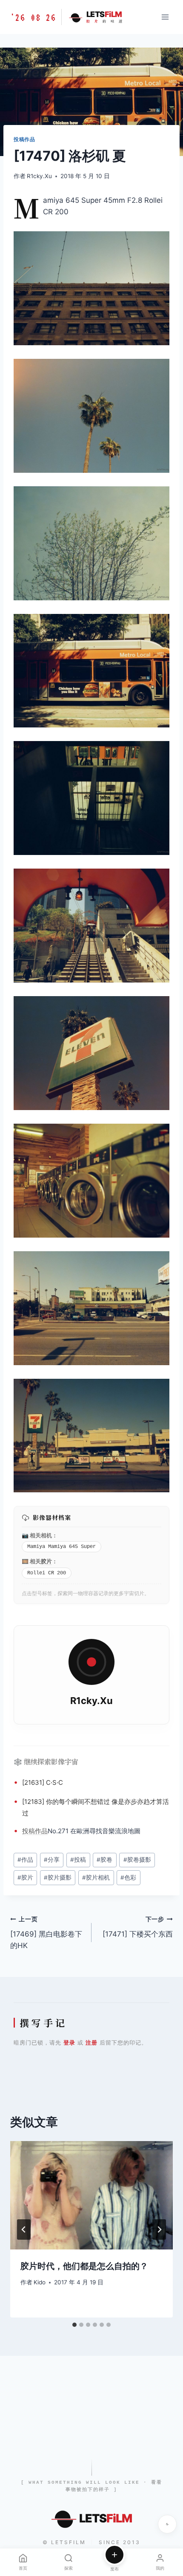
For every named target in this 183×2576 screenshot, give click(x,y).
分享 (52, 1860)
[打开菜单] (165, 17)
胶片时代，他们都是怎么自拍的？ (84, 2266)
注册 (91, 2042)
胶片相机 (96, 1877)
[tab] (74, 2325)
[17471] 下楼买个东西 (138, 1927)
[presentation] (91, 2195)
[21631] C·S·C (43, 1782)
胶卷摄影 (137, 1860)
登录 (69, 2042)
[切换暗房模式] (167, 2524)
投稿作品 (24, 139)
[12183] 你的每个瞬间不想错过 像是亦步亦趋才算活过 (96, 1807)
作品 (41, 1831)
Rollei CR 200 (47, 1573)
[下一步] (159, 2230)
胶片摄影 (58, 1877)
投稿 (29, 1831)
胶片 (46, 1561)
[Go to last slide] (24, 2230)
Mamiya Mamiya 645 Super (61, 1547)
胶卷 (104, 1860)
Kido (40, 2282)
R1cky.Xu (39, 176)
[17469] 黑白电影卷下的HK (46, 1933)
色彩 (128, 1877)
